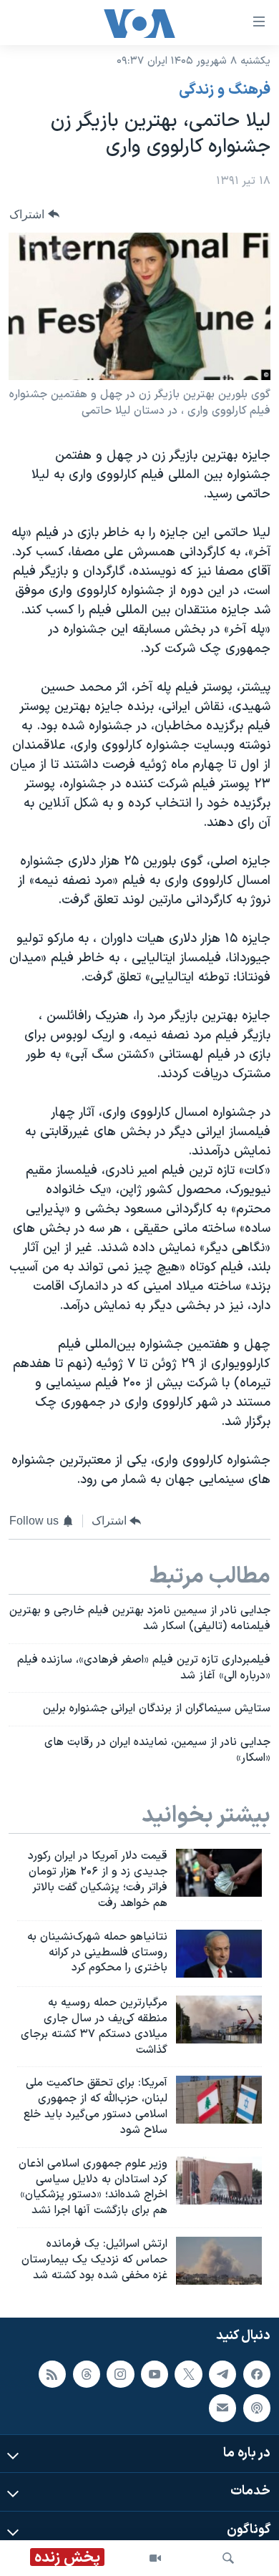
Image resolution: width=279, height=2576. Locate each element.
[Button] (34, 214)
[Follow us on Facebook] (257, 2374)
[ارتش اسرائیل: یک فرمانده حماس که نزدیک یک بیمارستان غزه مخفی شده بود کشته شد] (219, 2261)
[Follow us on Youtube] (155, 2374)
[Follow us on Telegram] (222, 2374)
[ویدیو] (155, 2558)
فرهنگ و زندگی (225, 90)
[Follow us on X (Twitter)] (188, 2374)
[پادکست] (257, 2409)
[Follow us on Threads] (87, 2374)
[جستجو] (228, 2558)
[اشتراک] (222, 2409)
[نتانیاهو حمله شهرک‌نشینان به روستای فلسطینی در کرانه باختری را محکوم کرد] (219, 1954)
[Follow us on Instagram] (120, 2374)
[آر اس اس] (52, 2374)
